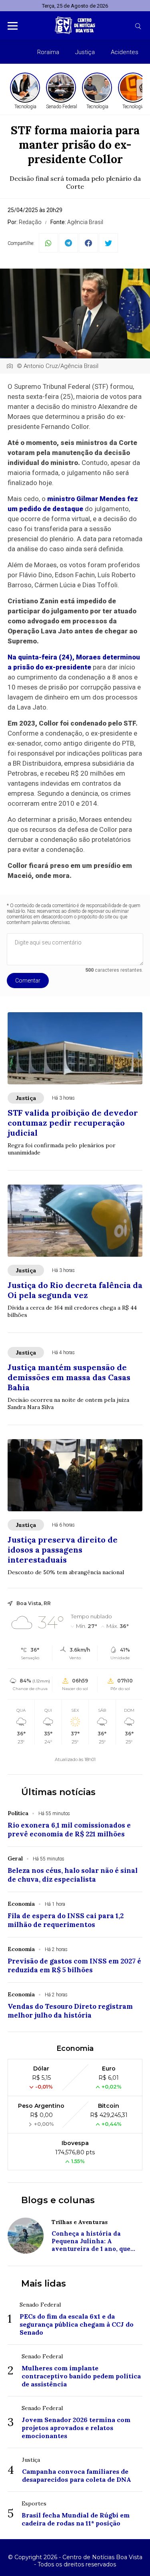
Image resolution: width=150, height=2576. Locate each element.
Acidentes (125, 52)
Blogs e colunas (58, 2200)
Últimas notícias (58, 1792)
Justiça (85, 52)
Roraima (48, 52)
